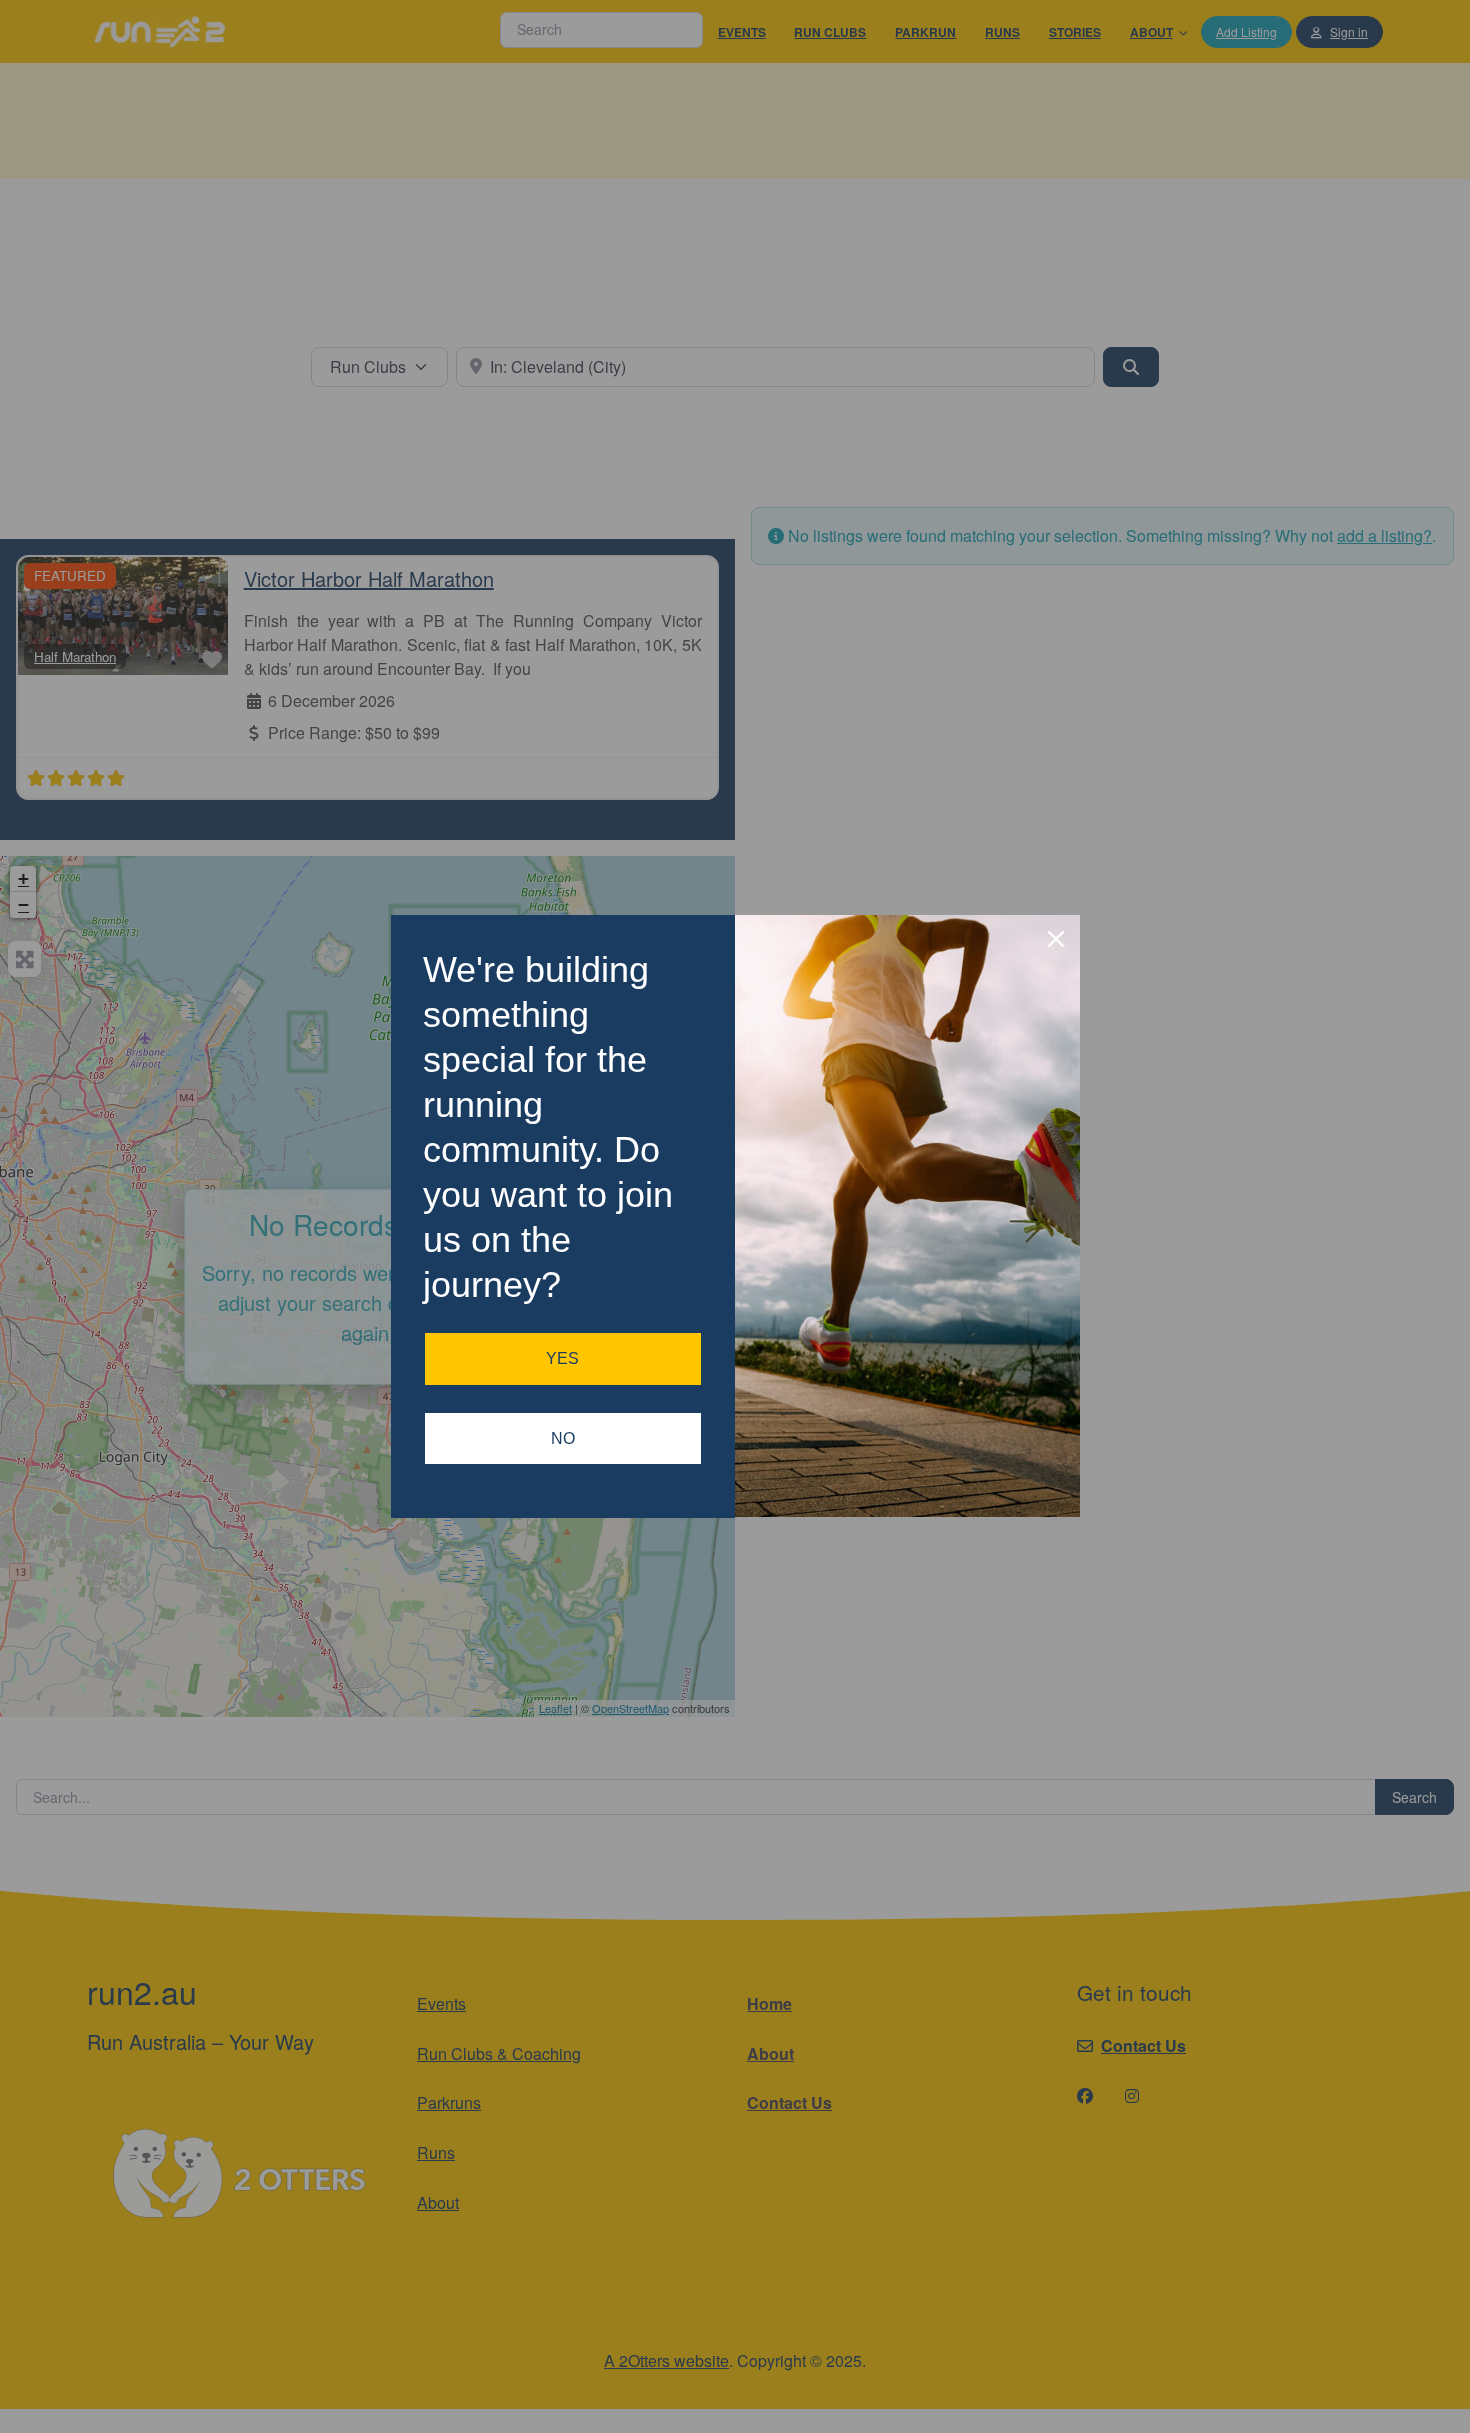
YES (562, 1358)
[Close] (1056, 939)
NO (563, 1438)
